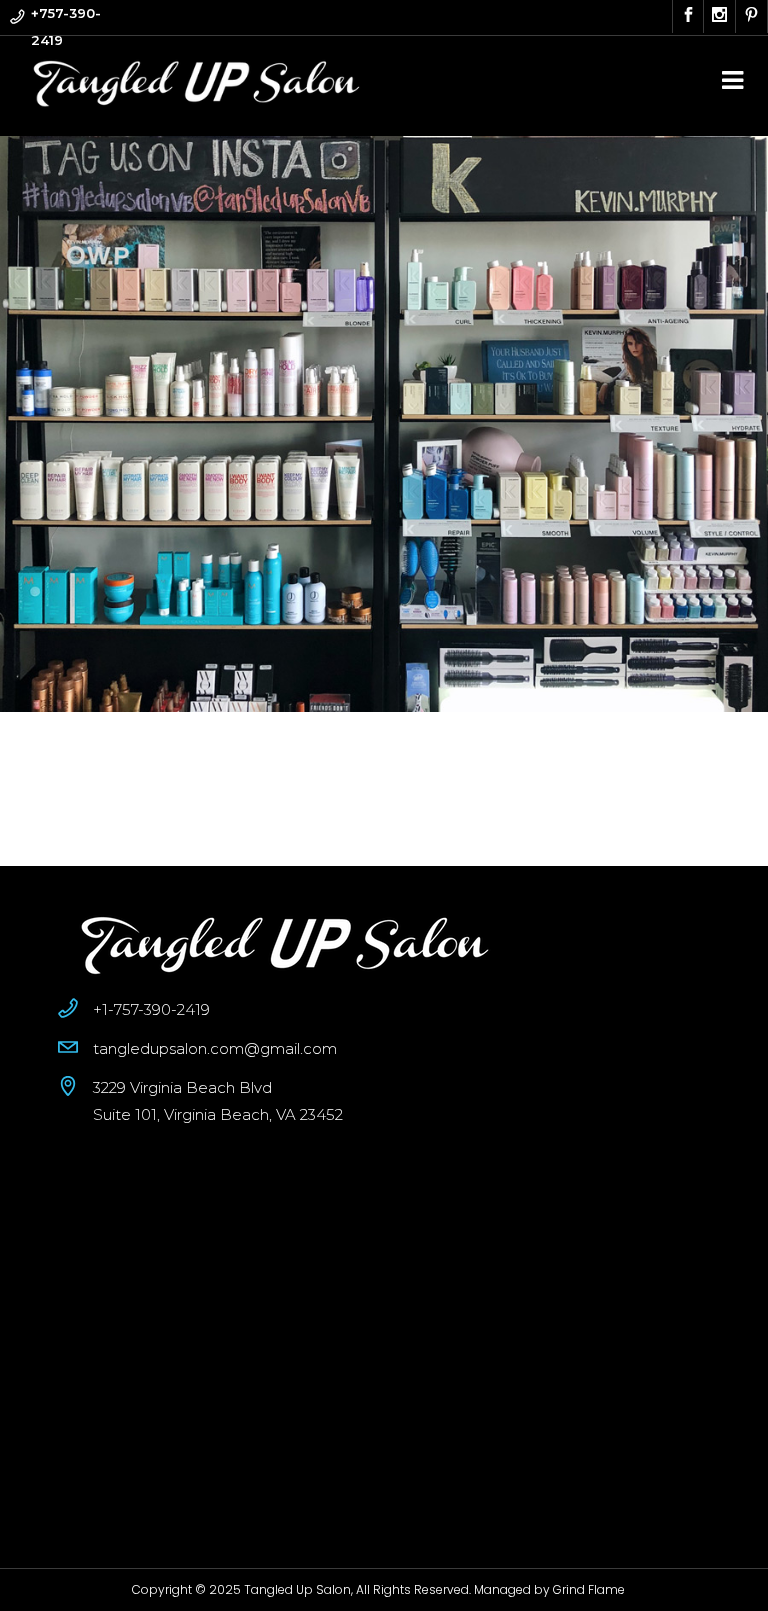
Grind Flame (589, 1589)
